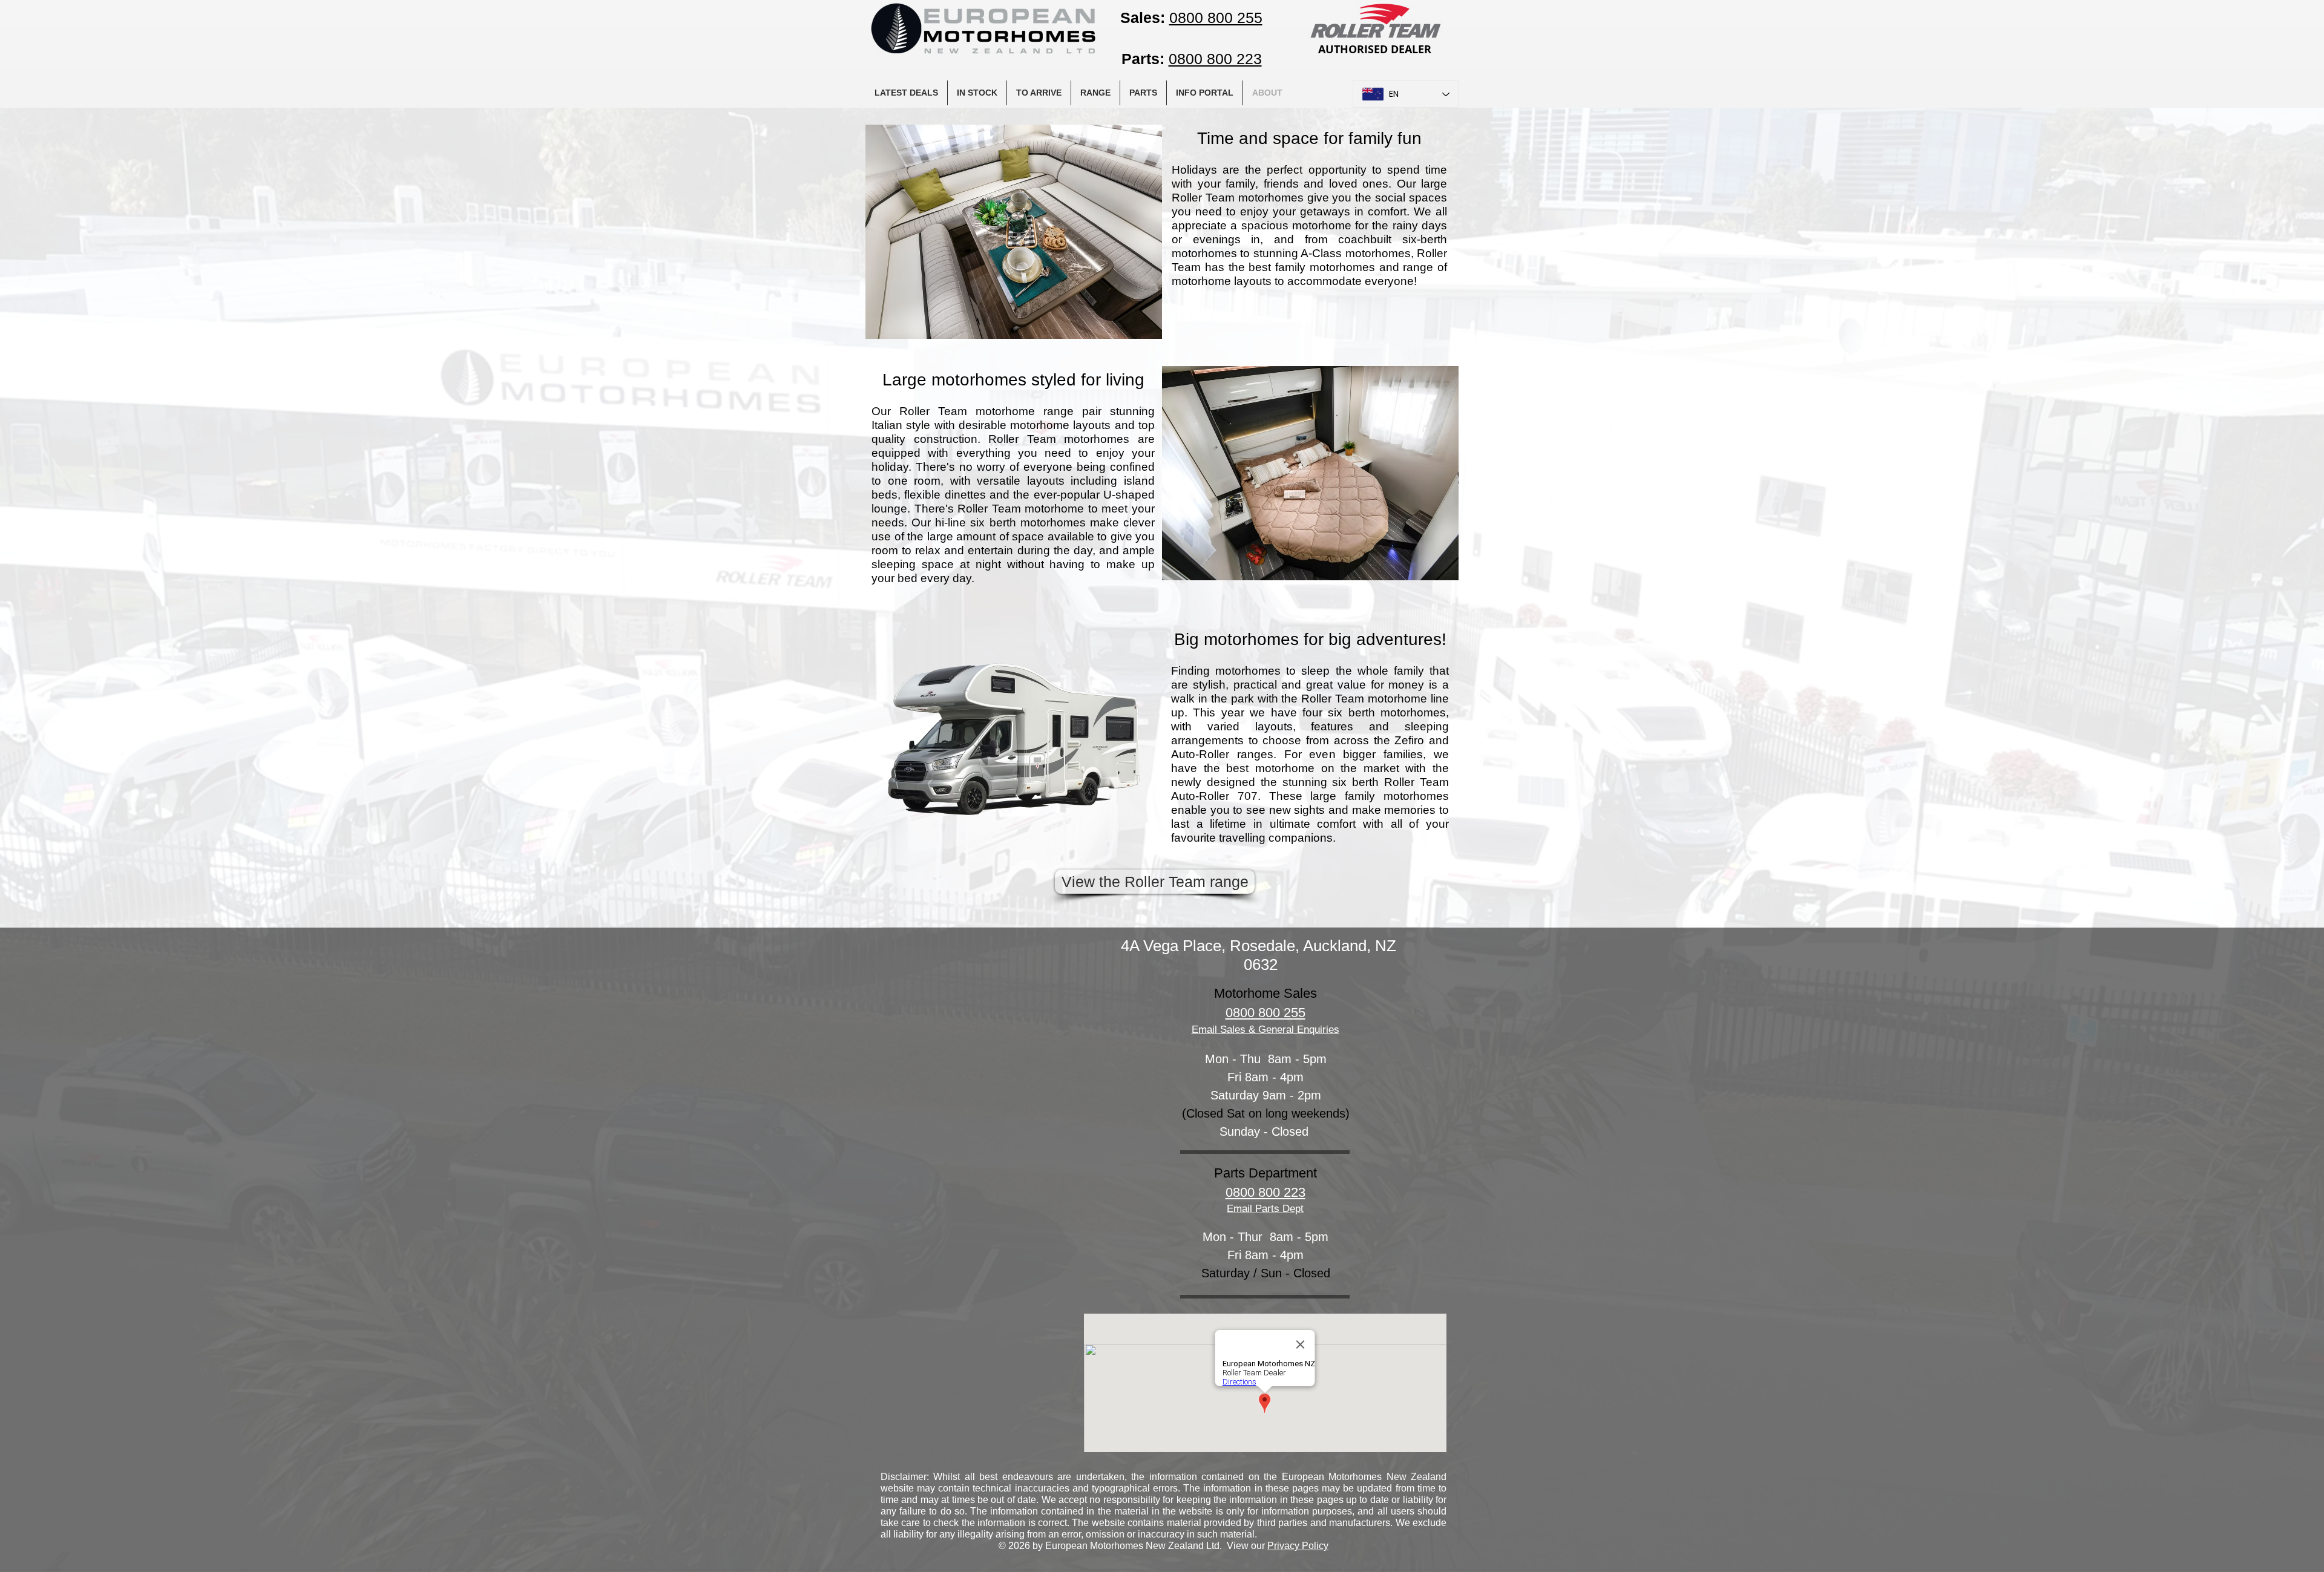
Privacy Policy (1298, 1546)
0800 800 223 (1265, 1192)
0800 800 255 (1265, 1013)
